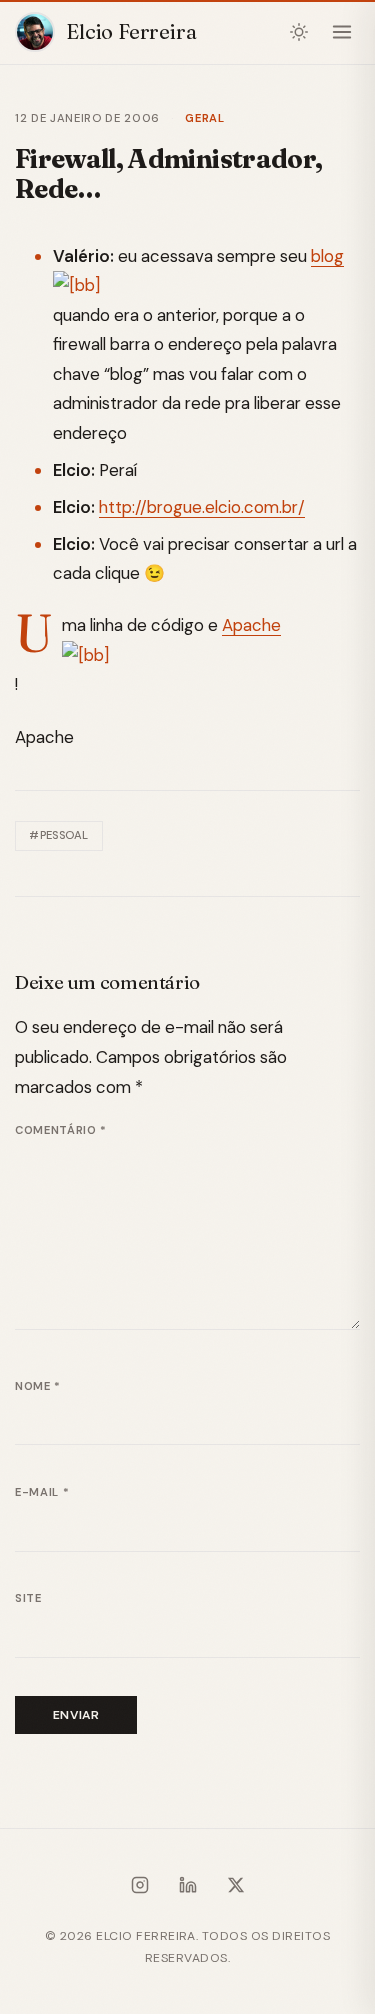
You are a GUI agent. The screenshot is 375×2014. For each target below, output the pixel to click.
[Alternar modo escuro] (299, 32)
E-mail (42, 1492)
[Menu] (341, 32)
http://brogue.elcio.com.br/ (202, 507)
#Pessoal (59, 835)
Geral (204, 118)
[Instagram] (140, 1889)
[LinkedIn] (188, 1889)
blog (327, 256)
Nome (38, 1386)
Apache (251, 625)
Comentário (61, 1130)
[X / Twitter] (236, 1889)
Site (28, 1598)
